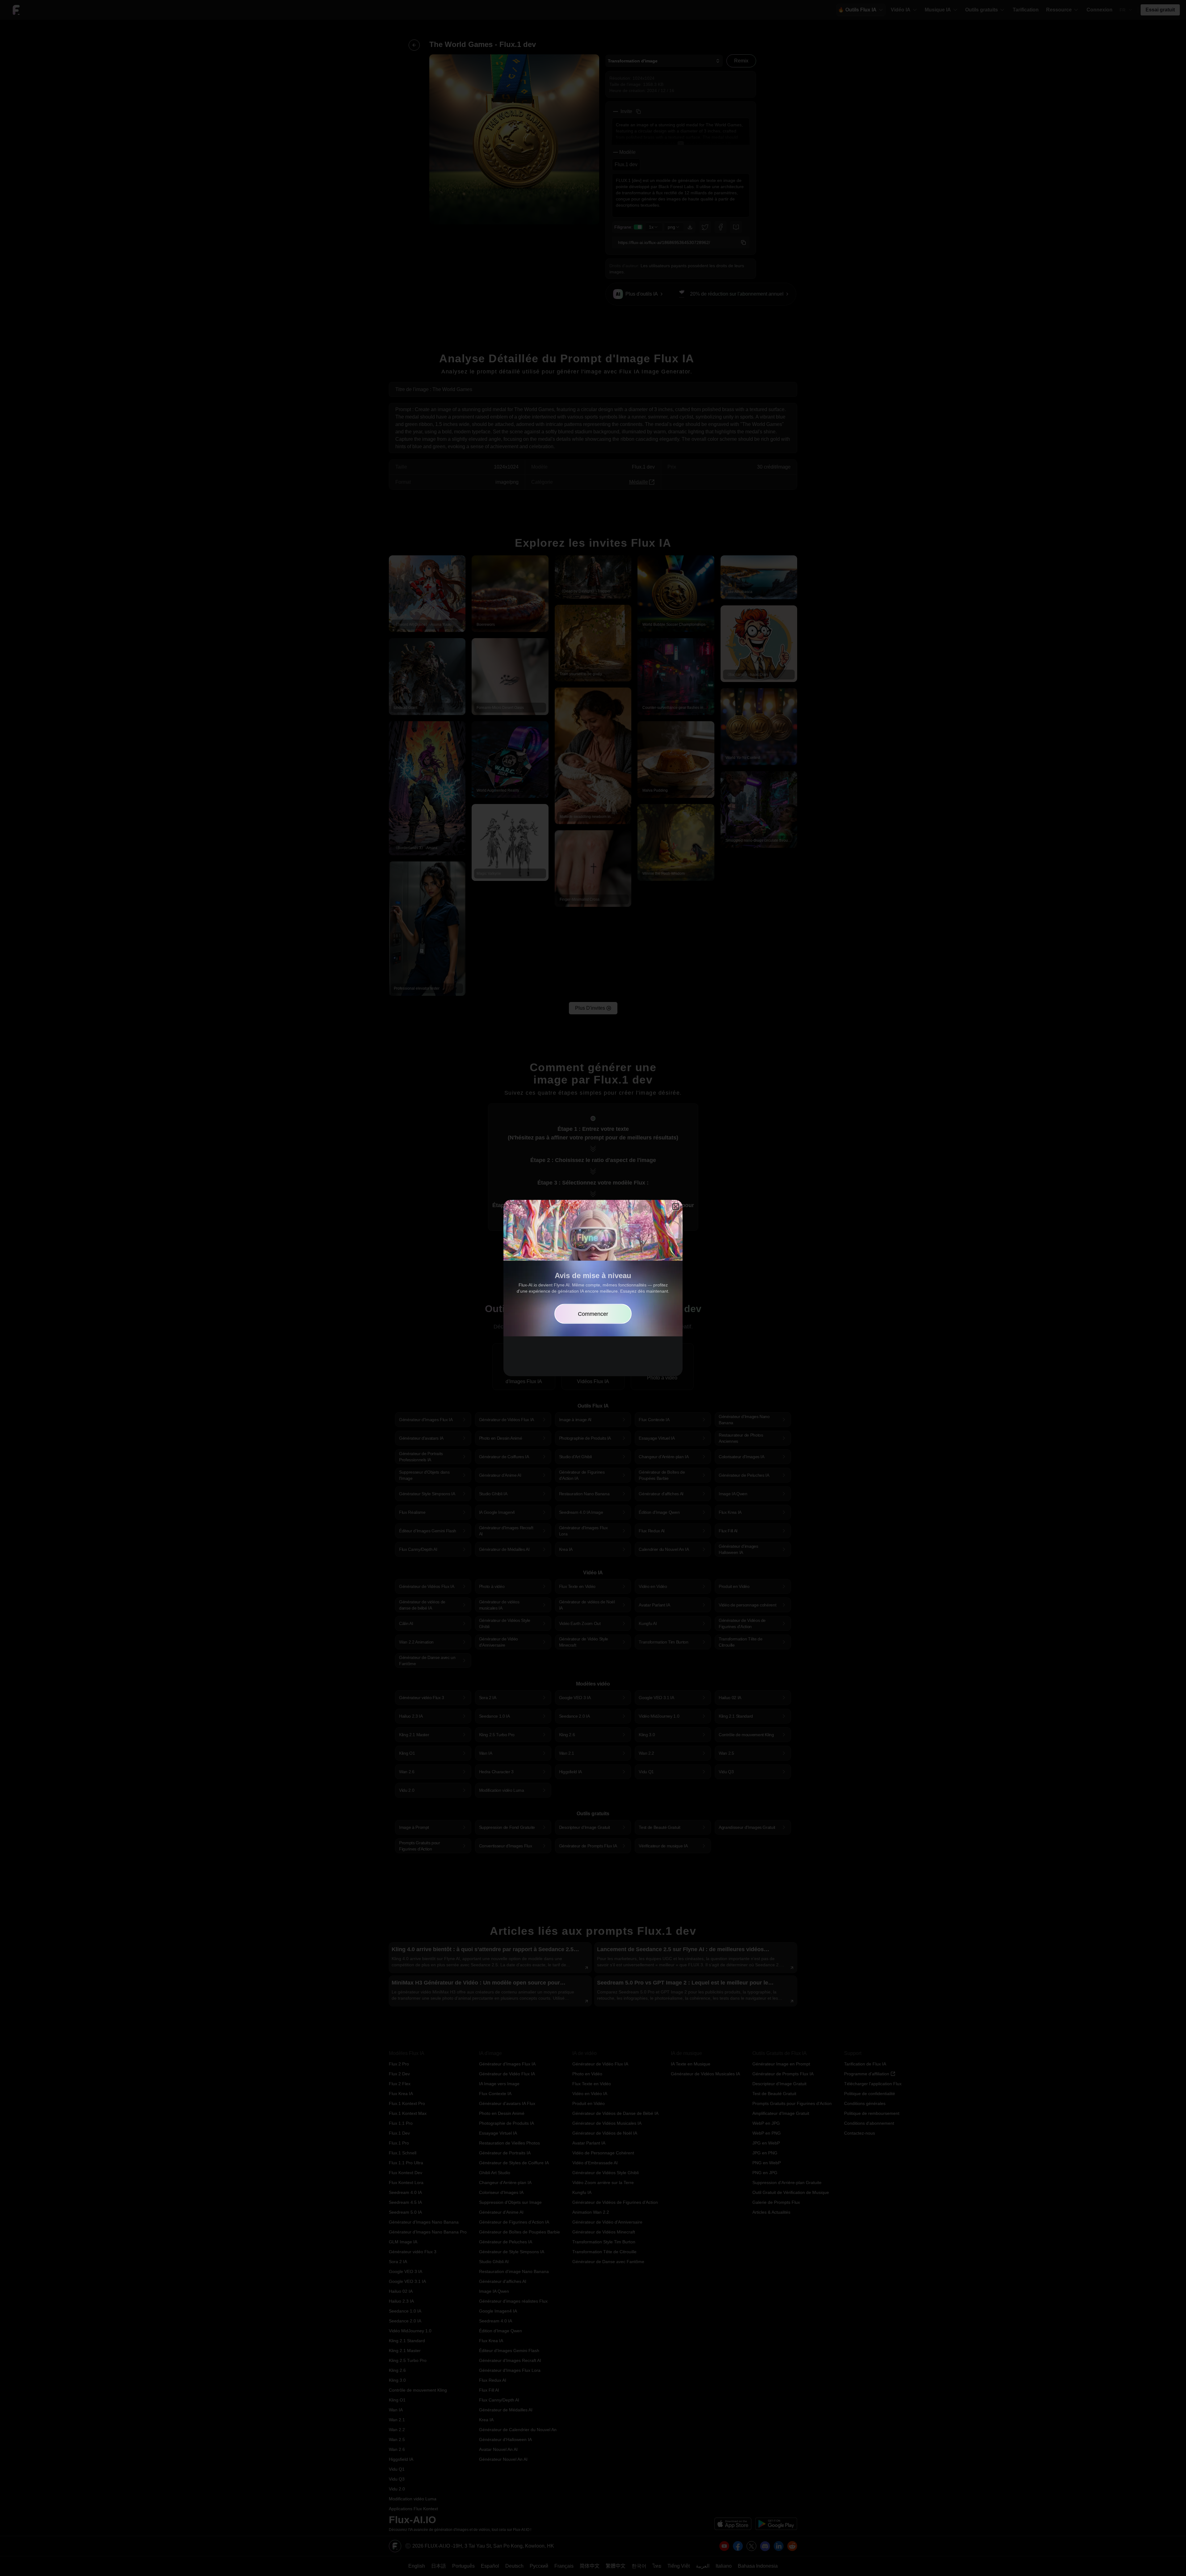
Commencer (593, 1314)
